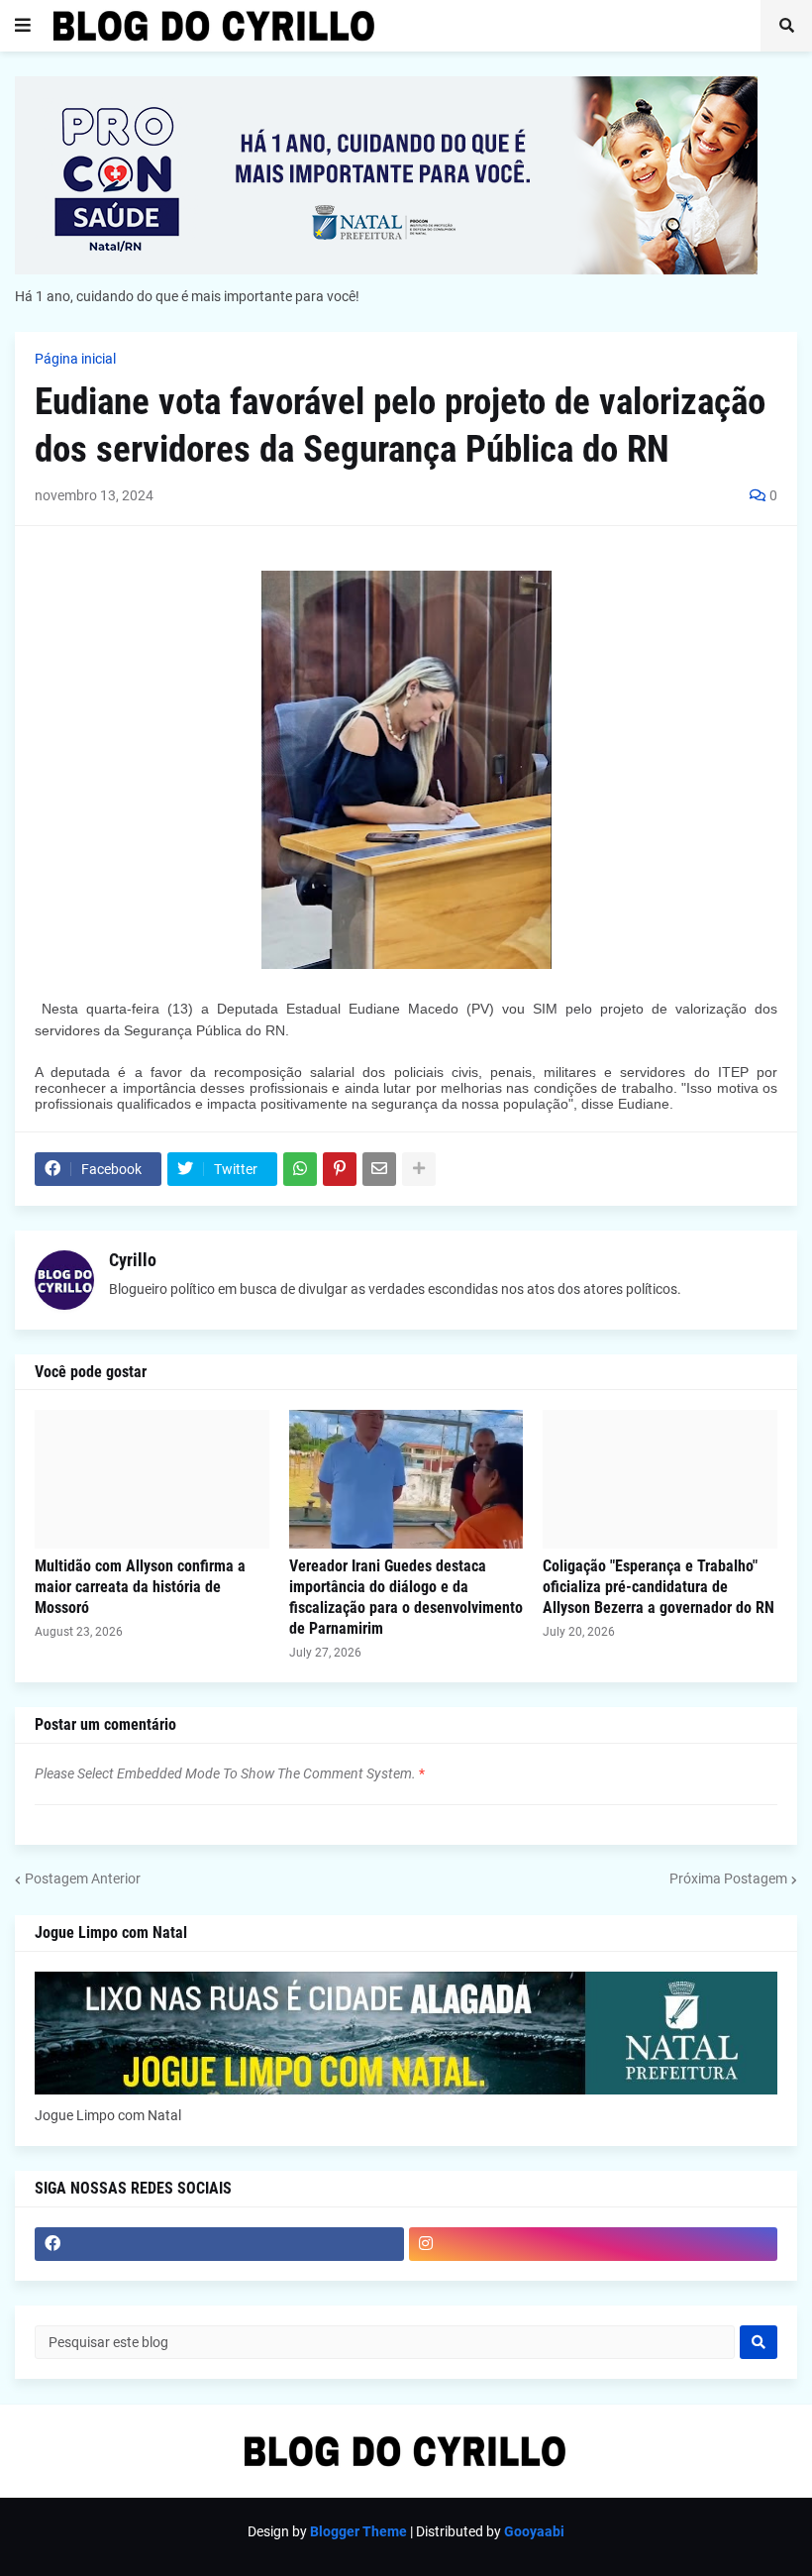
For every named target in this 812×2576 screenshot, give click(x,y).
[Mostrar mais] (419, 1169)
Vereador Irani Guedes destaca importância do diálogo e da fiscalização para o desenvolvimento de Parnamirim (406, 1597)
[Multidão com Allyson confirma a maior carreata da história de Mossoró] (152, 1479)
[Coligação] (660, 1479)
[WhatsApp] (300, 1169)
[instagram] (594, 2244)
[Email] (379, 1169)
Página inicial (75, 359)
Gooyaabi (534, 2531)
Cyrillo (133, 1260)
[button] (23, 26)
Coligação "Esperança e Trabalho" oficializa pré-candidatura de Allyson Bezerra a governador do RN (659, 1587)
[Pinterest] (340, 1169)
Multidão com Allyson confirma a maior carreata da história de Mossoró (140, 1587)
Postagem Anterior (83, 1878)
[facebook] (219, 2244)
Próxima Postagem (728, 1878)
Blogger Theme (358, 2531)
